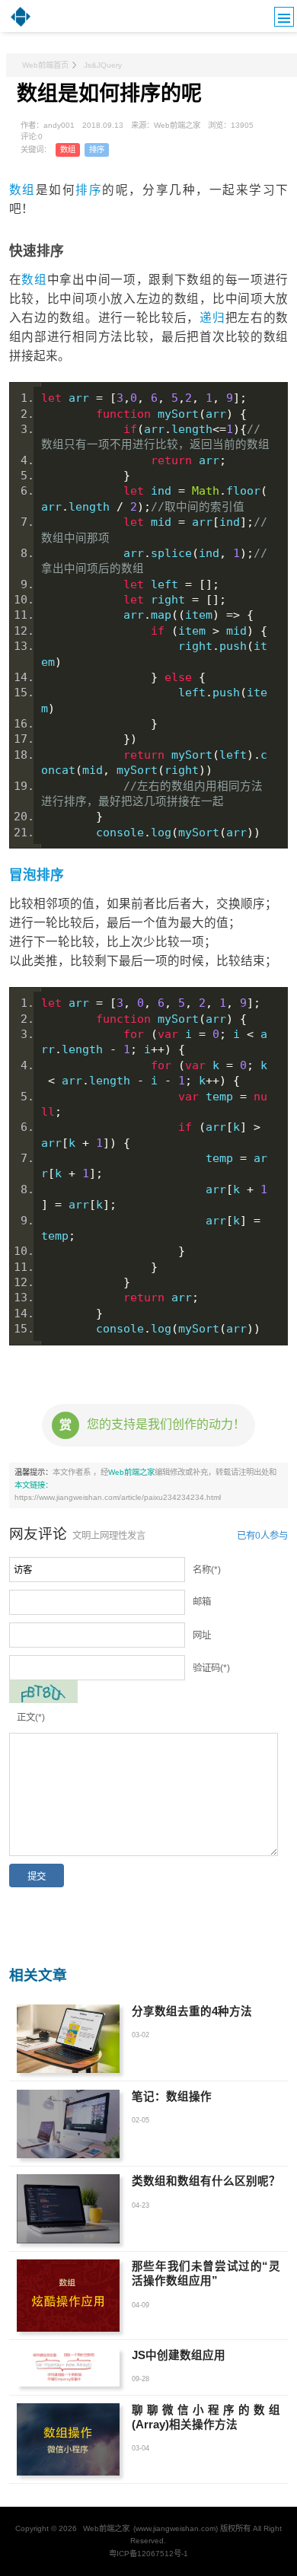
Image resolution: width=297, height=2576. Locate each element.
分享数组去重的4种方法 (192, 2011)
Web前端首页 (45, 65)
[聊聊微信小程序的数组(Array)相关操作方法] (68, 2439)
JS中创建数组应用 (179, 2355)
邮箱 (202, 1602)
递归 (212, 318)
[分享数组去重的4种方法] (68, 2039)
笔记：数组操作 (172, 2097)
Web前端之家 (131, 1472)
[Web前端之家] (21, 25)
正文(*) (31, 1718)
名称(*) (207, 1570)
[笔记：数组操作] (68, 2124)
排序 (97, 150)
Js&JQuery (103, 65)
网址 (202, 1635)
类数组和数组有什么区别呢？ (206, 2181)
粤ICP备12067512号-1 (148, 2554)
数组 (68, 150)
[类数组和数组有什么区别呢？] (68, 2208)
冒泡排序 (37, 875)
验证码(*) (211, 1668)
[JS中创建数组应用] (68, 2367)
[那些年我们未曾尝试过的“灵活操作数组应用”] (68, 2296)
